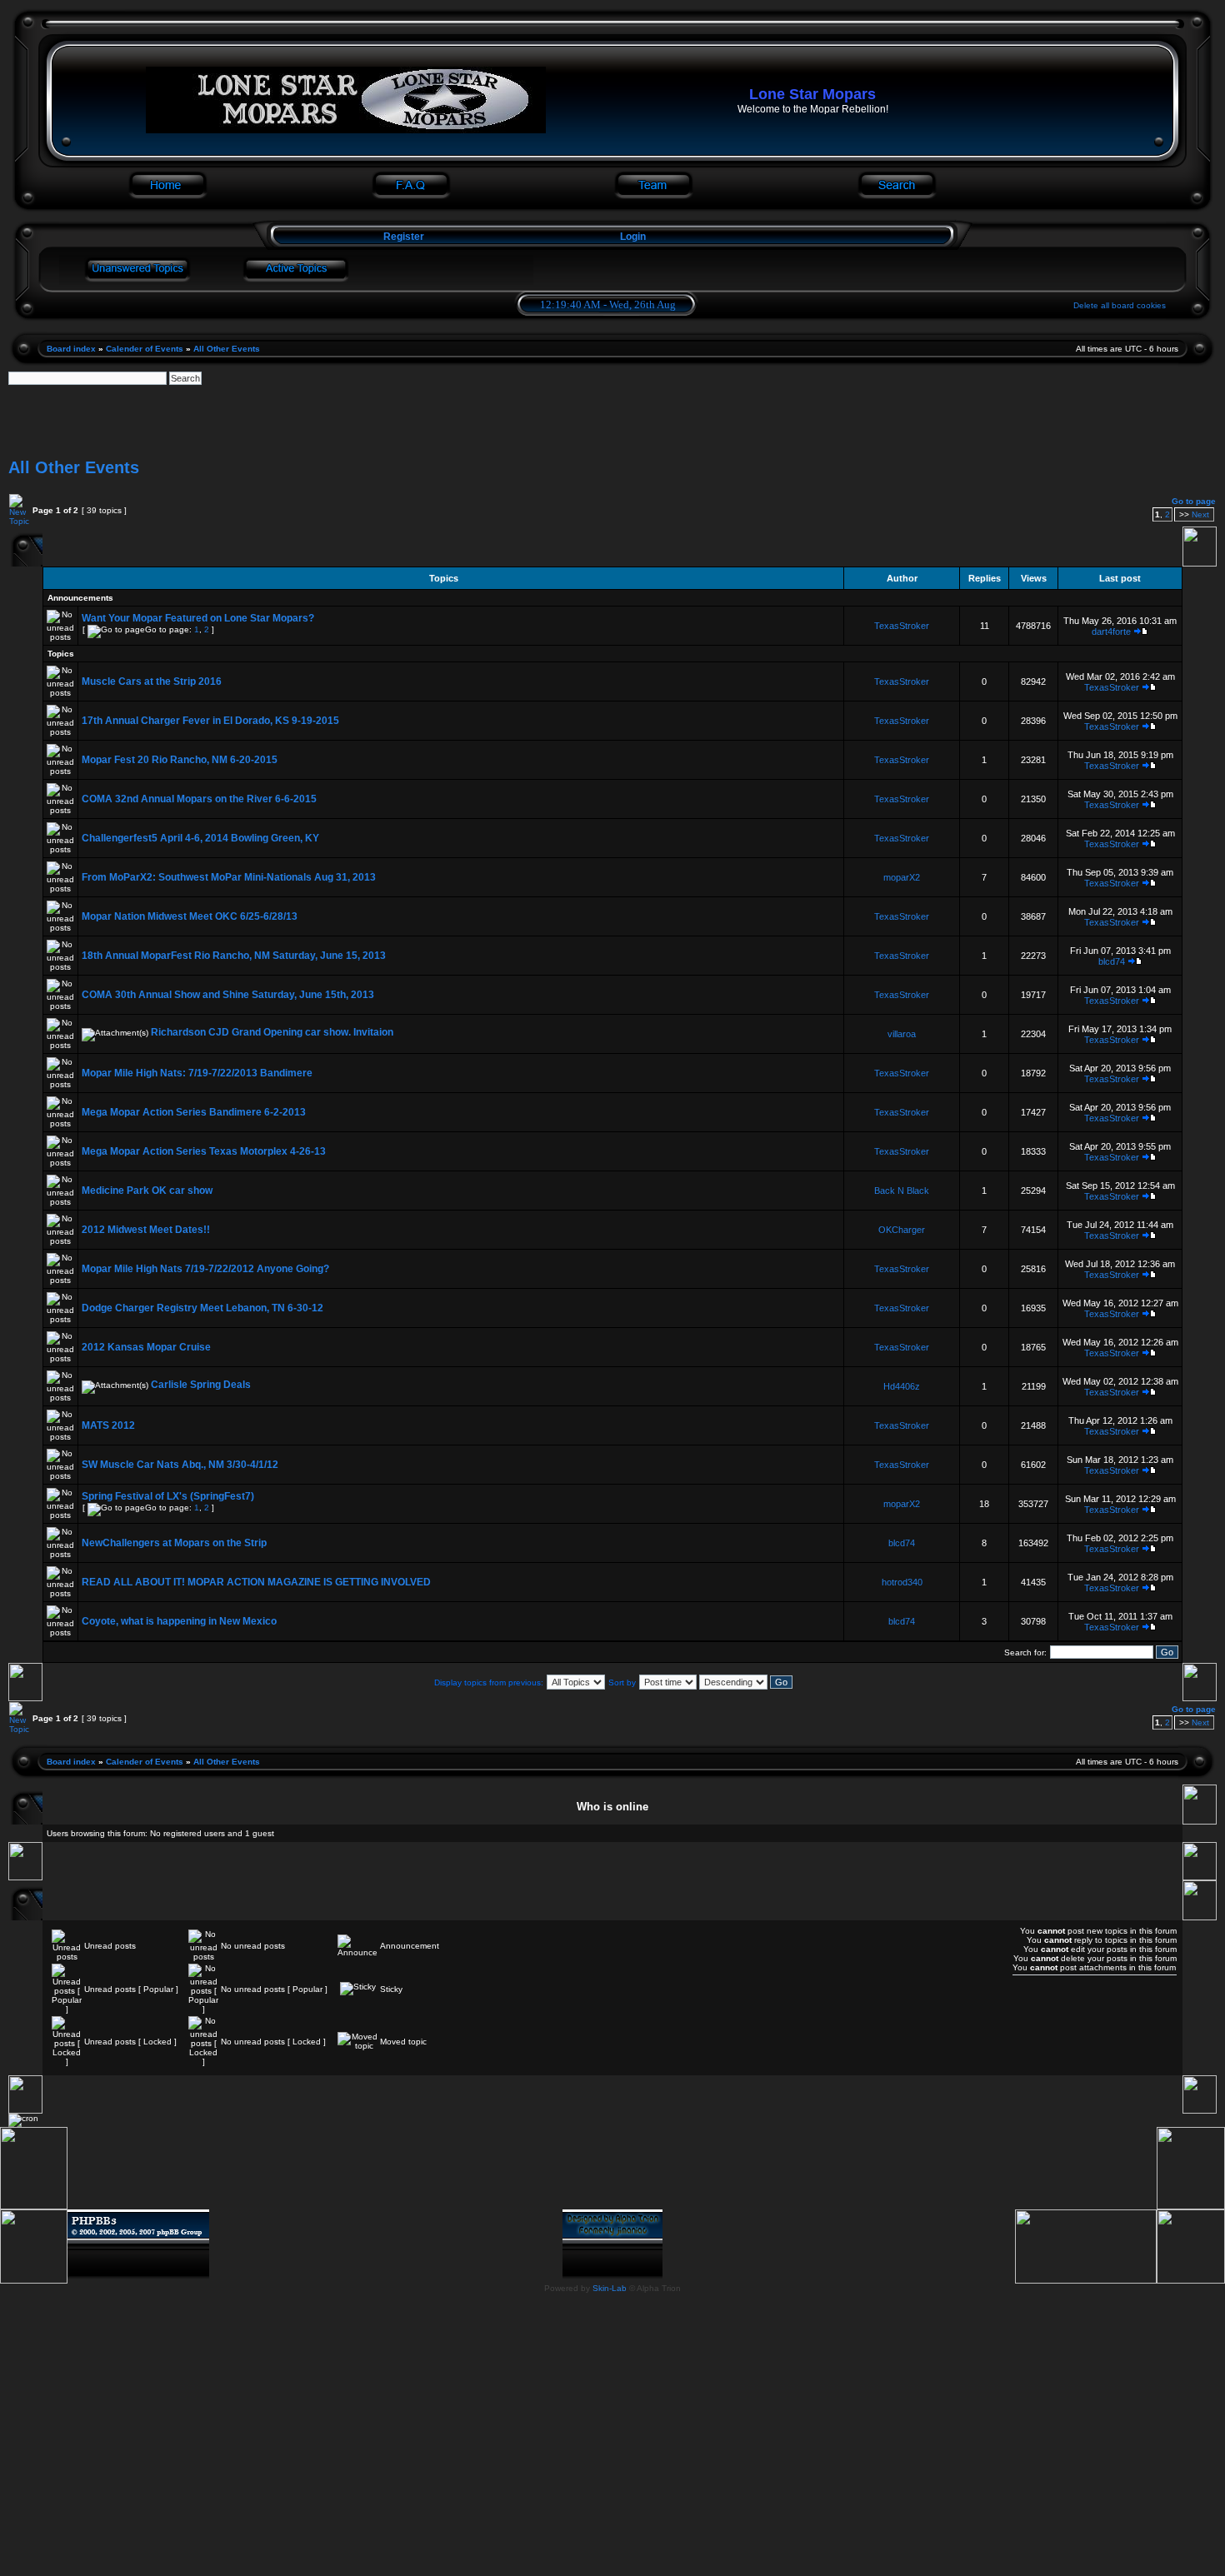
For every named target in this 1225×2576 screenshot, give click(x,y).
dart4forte (1111, 632)
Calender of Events (145, 349)
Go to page (1194, 501)
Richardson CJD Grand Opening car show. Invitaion (272, 1032)
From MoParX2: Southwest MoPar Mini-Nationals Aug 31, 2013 (229, 877)
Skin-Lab (610, 2288)
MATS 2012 (108, 1425)
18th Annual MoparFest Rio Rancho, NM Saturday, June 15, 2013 (234, 956)
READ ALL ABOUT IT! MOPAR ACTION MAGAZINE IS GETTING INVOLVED (256, 1582)
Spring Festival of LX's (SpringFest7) (168, 1496)
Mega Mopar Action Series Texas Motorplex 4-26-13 (204, 1151)
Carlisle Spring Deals (201, 1385)
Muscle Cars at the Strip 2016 (152, 681)
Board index (71, 349)
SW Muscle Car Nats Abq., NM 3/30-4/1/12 (180, 1465)
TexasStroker (902, 626)
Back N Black (902, 1191)
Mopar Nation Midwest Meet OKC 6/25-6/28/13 (190, 916)
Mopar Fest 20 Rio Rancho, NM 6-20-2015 (180, 760)
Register (402, 237)
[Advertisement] (612, 422)
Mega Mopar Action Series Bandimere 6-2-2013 (194, 1112)
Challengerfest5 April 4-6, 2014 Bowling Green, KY (200, 838)
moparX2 (902, 877)
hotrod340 (902, 1582)
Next (1200, 514)
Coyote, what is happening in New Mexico (179, 1621)
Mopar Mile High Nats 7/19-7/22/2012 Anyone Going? (205, 1269)
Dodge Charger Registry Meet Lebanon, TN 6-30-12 (202, 1308)
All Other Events (227, 349)
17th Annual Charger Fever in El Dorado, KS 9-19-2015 (210, 721)
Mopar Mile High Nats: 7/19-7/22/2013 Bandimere (197, 1073)
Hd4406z (902, 1386)
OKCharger (902, 1230)
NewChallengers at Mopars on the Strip (174, 1543)
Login (633, 237)
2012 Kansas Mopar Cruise (146, 1347)
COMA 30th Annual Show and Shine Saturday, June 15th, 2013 (228, 995)
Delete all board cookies (1120, 305)
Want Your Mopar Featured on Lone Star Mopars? (198, 618)
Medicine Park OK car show (147, 1191)
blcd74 (1112, 961)
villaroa (902, 1034)
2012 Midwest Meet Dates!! (146, 1230)
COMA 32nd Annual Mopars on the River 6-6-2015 (199, 799)
